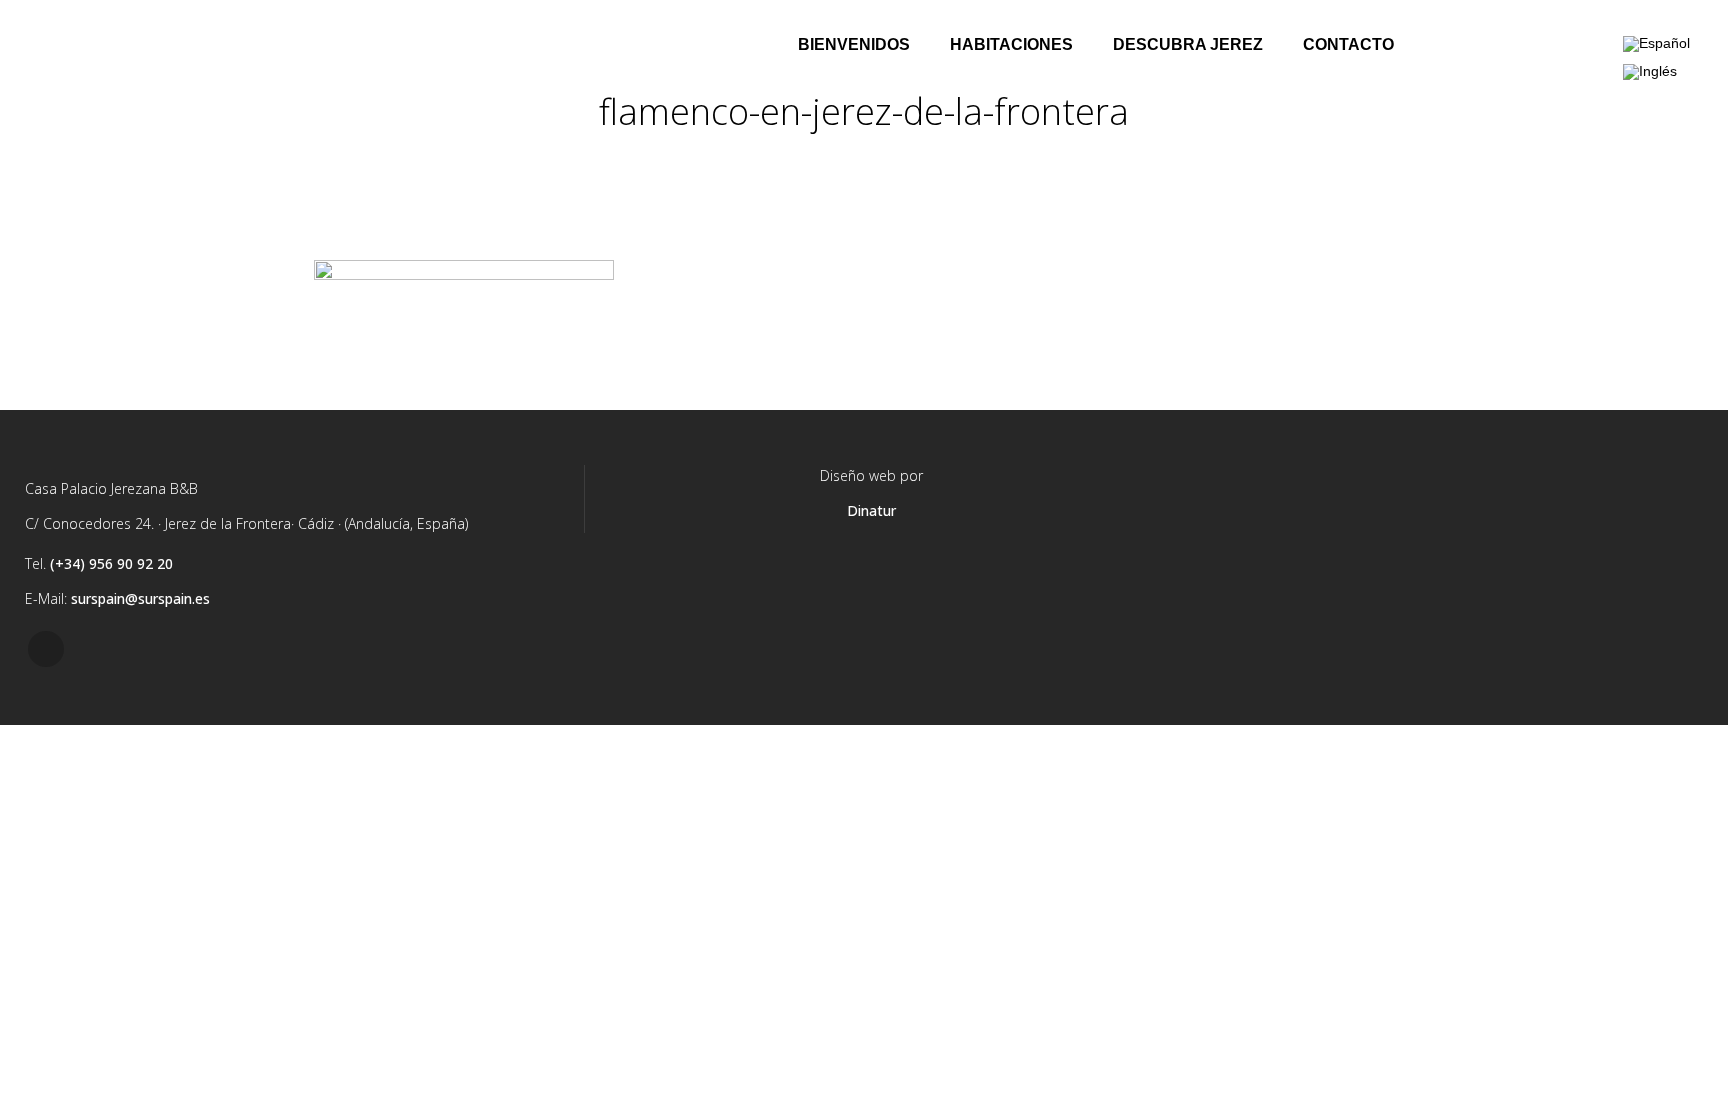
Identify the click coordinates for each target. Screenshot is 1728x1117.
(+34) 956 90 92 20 (111, 563)
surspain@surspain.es (140, 598)
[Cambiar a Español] (1656, 44)
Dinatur (871, 510)
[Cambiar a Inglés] (1650, 71)
